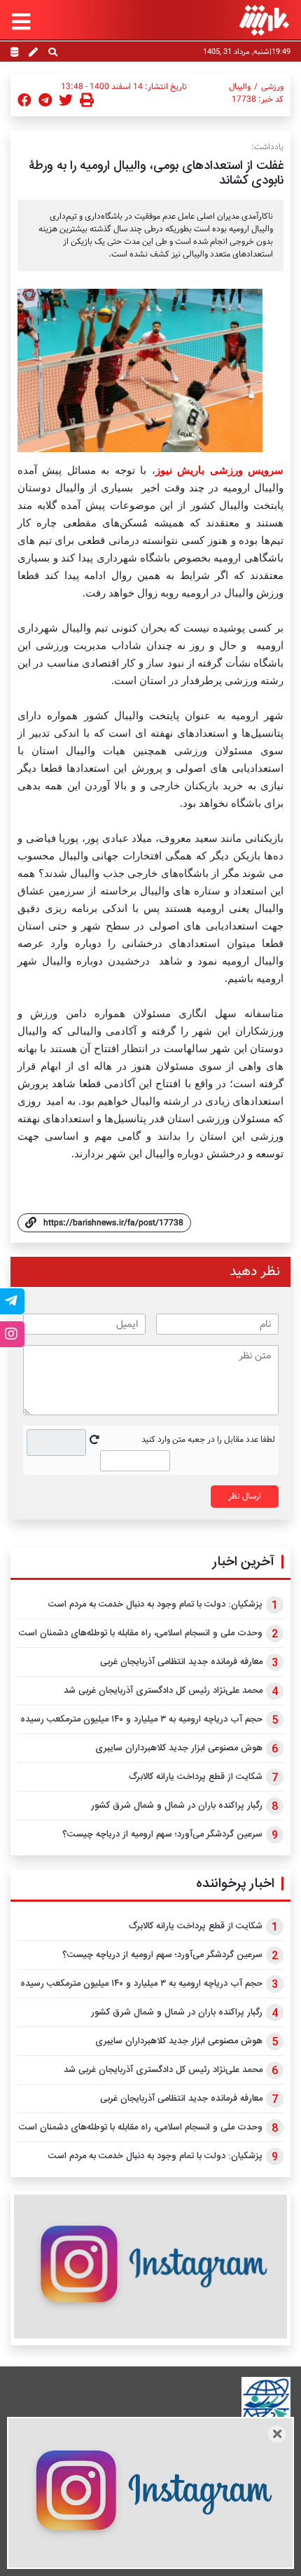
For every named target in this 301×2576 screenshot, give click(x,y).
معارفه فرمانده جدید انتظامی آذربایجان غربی (181, 1662)
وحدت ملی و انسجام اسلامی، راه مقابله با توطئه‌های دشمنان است (141, 1633)
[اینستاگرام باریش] (150, 2267)
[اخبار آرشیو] (14, 53)
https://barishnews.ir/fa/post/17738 (113, 1223)
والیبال (240, 87)
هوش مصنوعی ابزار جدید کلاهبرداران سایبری (179, 1748)
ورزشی (272, 87)
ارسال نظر (245, 1496)
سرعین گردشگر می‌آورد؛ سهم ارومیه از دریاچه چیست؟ (162, 1834)
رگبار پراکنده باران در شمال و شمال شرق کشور (177, 1806)
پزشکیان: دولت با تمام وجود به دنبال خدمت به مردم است (155, 1604)
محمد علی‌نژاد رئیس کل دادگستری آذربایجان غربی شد (163, 1691)
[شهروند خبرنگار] (33, 53)
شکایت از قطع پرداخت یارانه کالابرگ (196, 1777)
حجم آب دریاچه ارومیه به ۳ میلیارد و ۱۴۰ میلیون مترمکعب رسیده (141, 1719)
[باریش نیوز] (264, 20)
